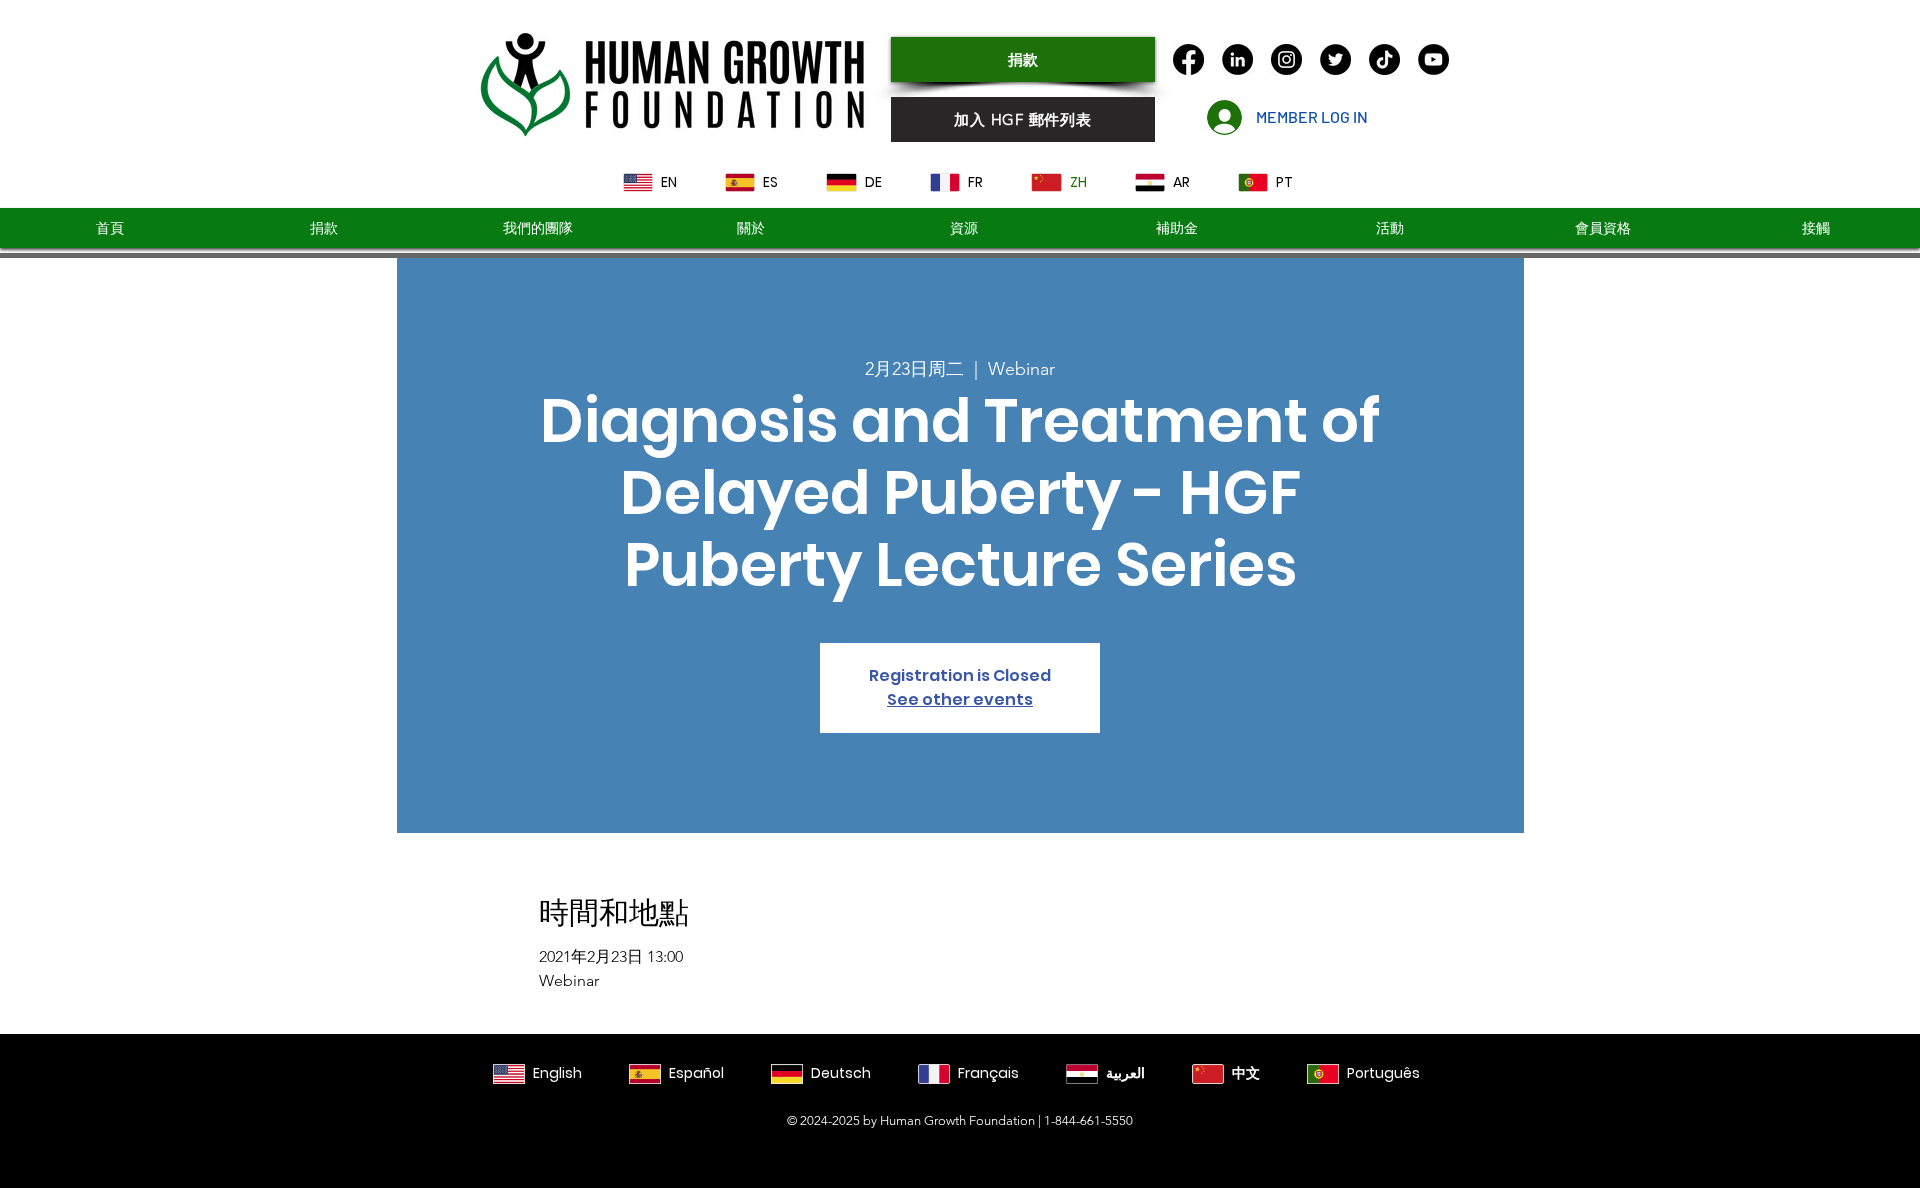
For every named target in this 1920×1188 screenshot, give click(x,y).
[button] (1177, 228)
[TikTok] (1384, 59)
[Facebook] (1188, 59)
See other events (960, 699)
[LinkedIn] (1237, 59)
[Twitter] (1335, 59)
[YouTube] (1433, 59)
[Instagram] (1286, 59)
